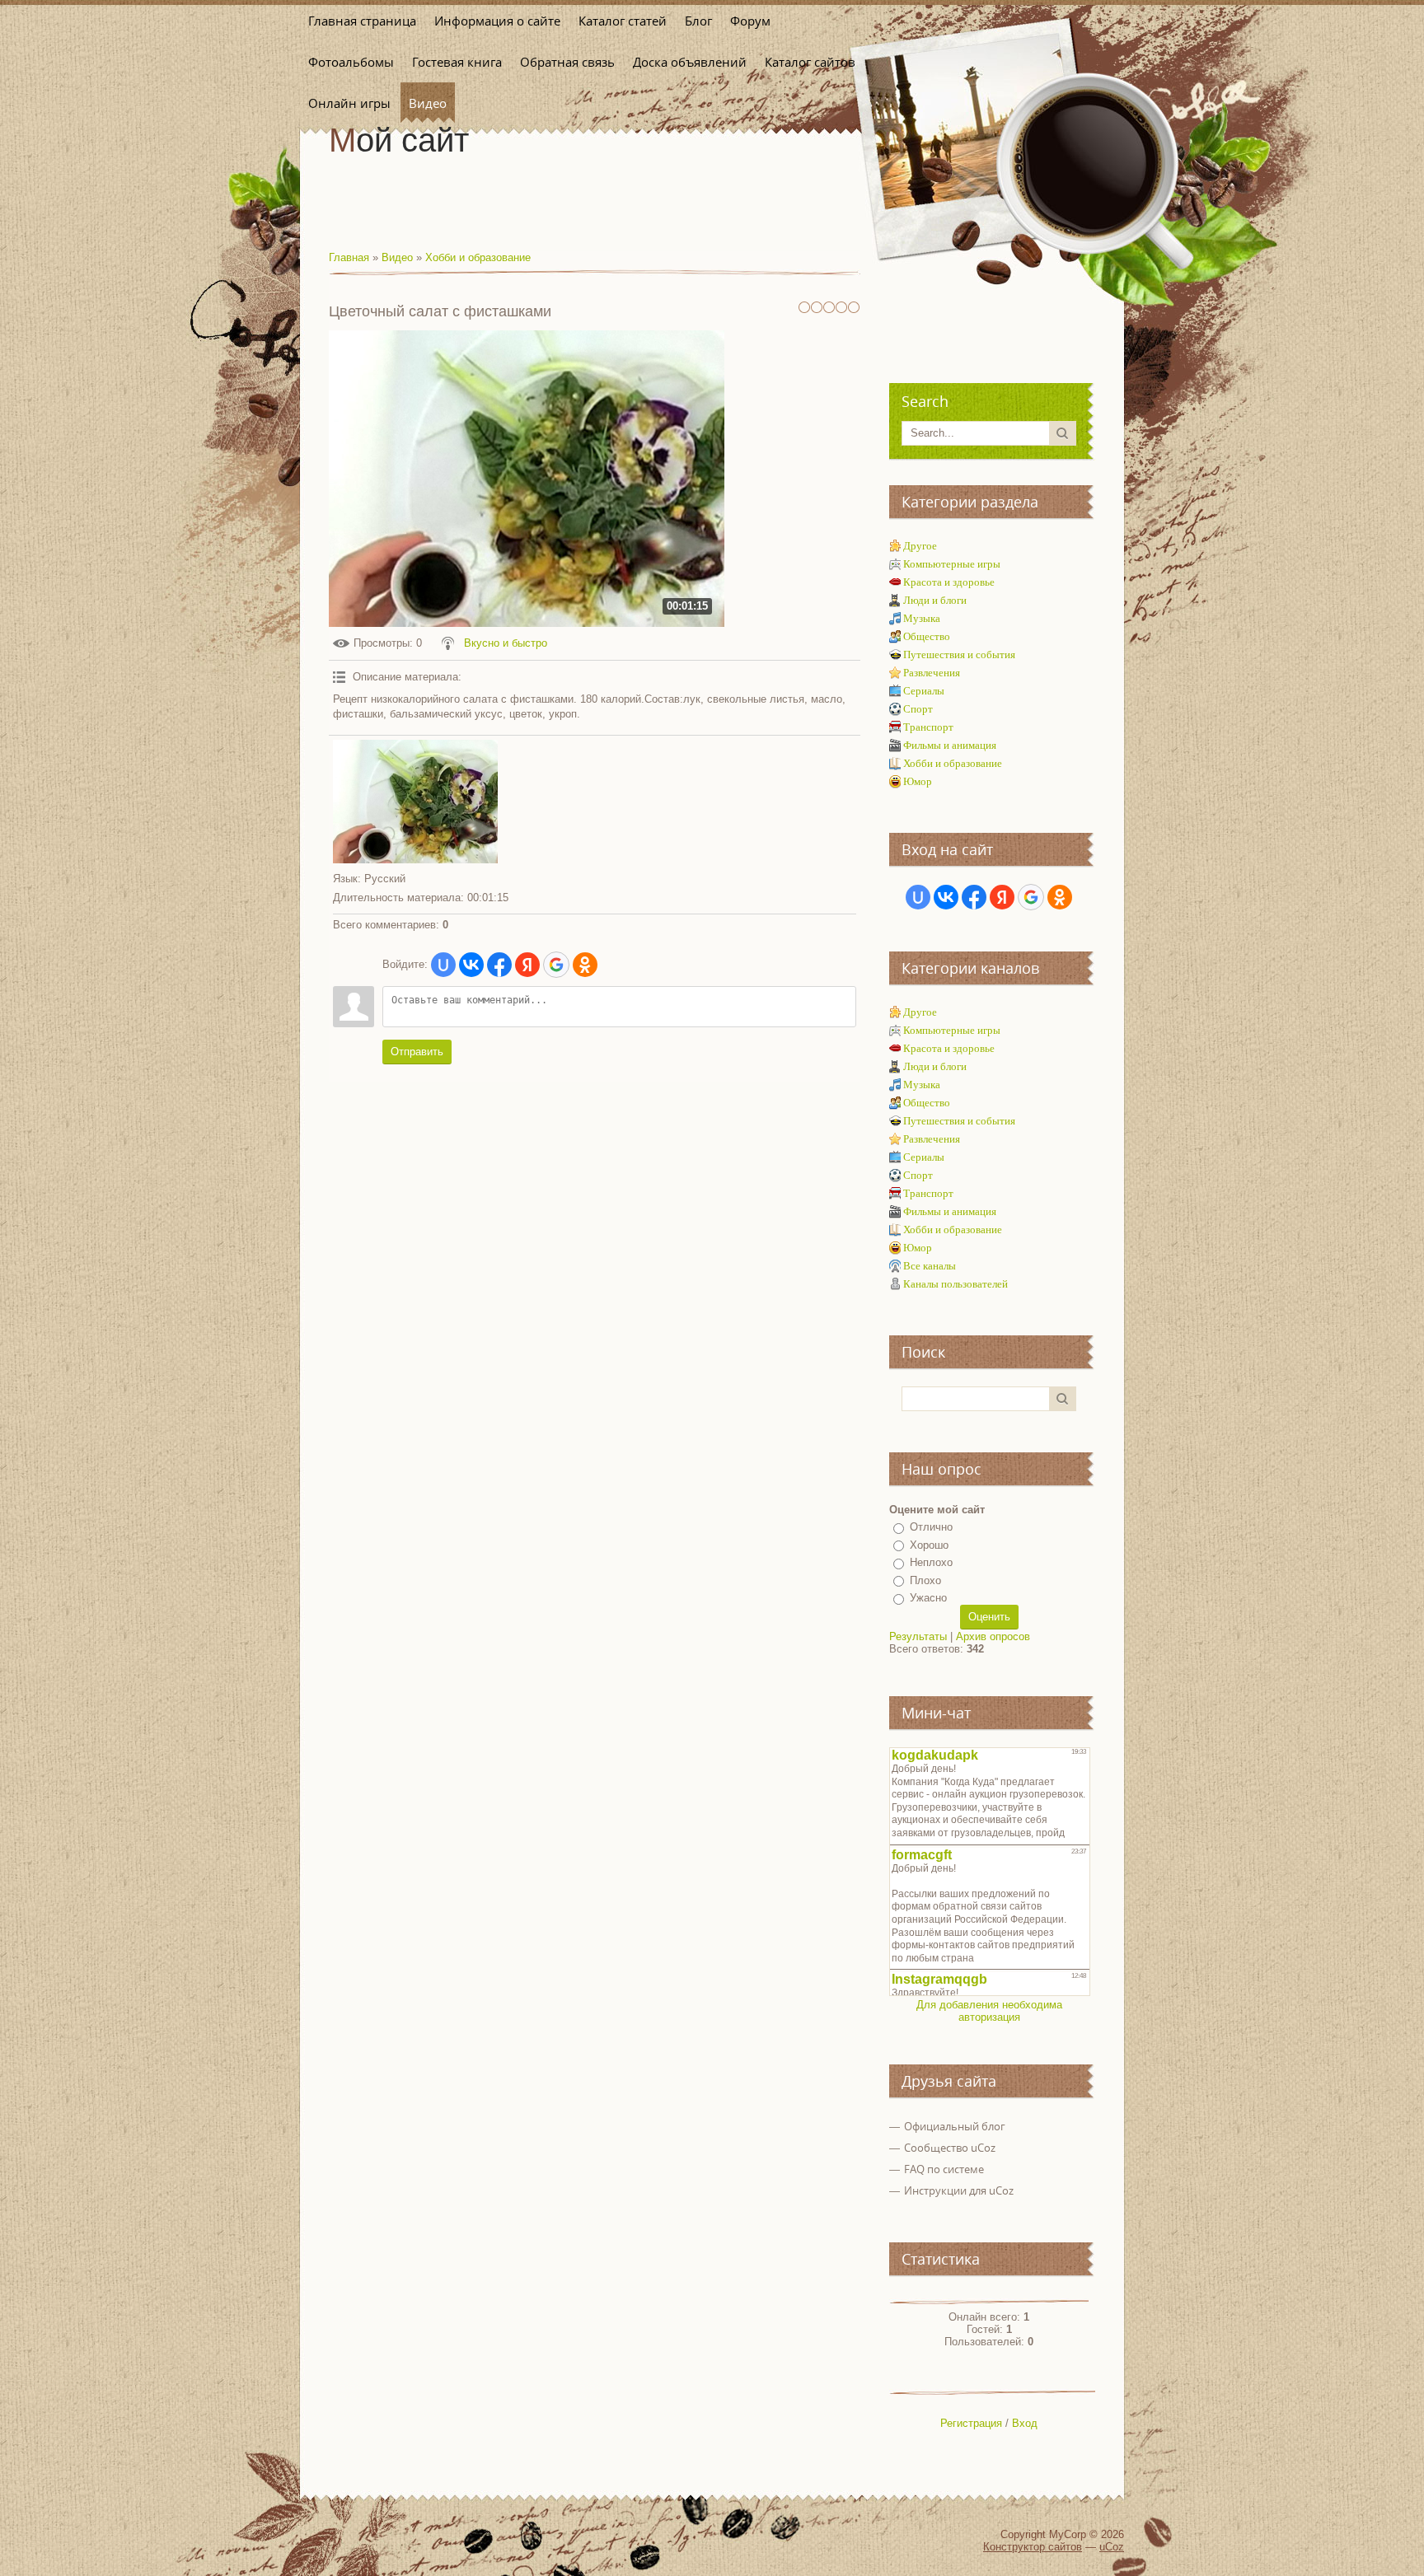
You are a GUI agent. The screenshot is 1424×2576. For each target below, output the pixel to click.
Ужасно (928, 1598)
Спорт (918, 709)
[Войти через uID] (443, 965)
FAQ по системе (944, 2169)
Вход (1025, 2423)
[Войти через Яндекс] (527, 965)
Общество (927, 636)
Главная (349, 257)
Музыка (922, 618)
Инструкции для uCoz (959, 2190)
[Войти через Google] (556, 965)
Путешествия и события (959, 655)
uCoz (1112, 2547)
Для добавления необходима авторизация (989, 2011)
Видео (397, 257)
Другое (920, 546)
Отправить (417, 1052)
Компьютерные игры (952, 564)
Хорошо (929, 1545)
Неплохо (931, 1562)
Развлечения (932, 673)
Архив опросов (993, 1636)
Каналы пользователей (956, 1284)
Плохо (925, 1580)
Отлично (931, 1527)
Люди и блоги (935, 600)
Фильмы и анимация (950, 745)
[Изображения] (415, 802)
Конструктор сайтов (1033, 2547)
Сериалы (924, 691)
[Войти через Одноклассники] (585, 965)
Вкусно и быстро (506, 643)
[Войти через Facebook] (499, 965)
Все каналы (930, 1266)
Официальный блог (955, 2126)
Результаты (918, 1636)
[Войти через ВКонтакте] (471, 965)
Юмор (918, 781)
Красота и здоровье (949, 582)
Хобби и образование (478, 257)
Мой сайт (399, 140)
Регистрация (971, 2423)
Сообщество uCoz (950, 2148)
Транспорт (928, 727)
